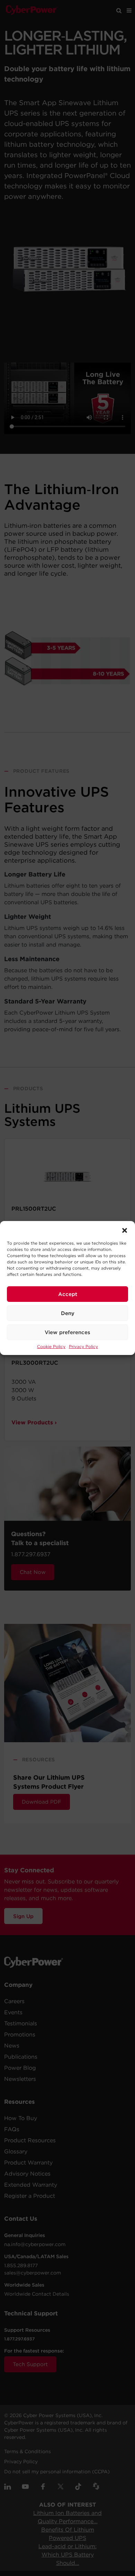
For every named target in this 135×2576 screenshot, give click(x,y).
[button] (125, 1230)
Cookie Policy (51, 1346)
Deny (68, 1313)
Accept (68, 1294)
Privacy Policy (83, 1346)
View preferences (67, 1332)
